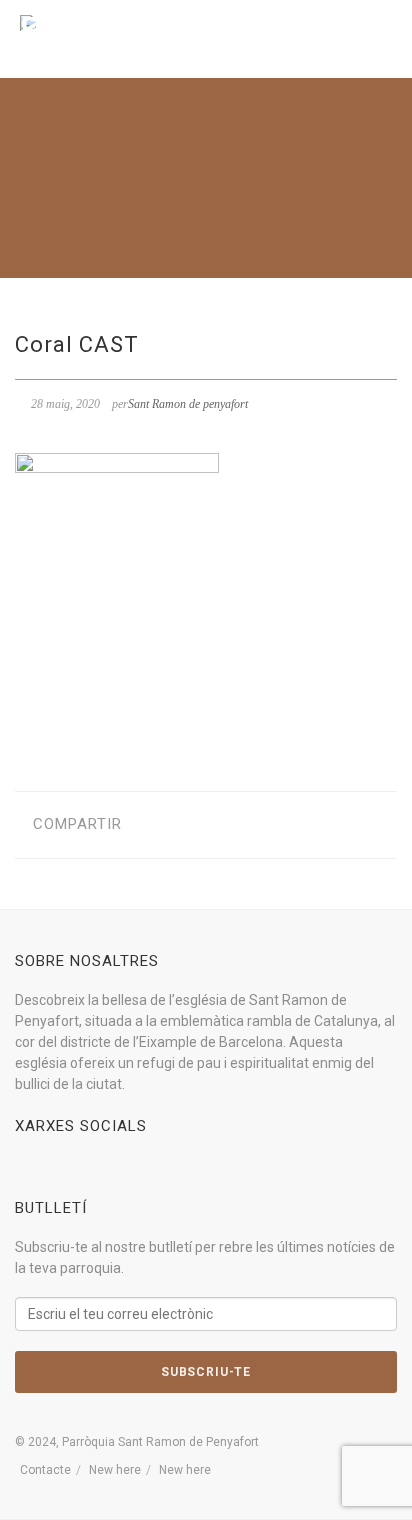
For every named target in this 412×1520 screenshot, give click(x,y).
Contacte (45, 1470)
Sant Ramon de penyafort (188, 404)
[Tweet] (183, 824)
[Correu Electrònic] (245, 824)
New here (115, 1470)
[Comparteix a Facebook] (152, 824)
